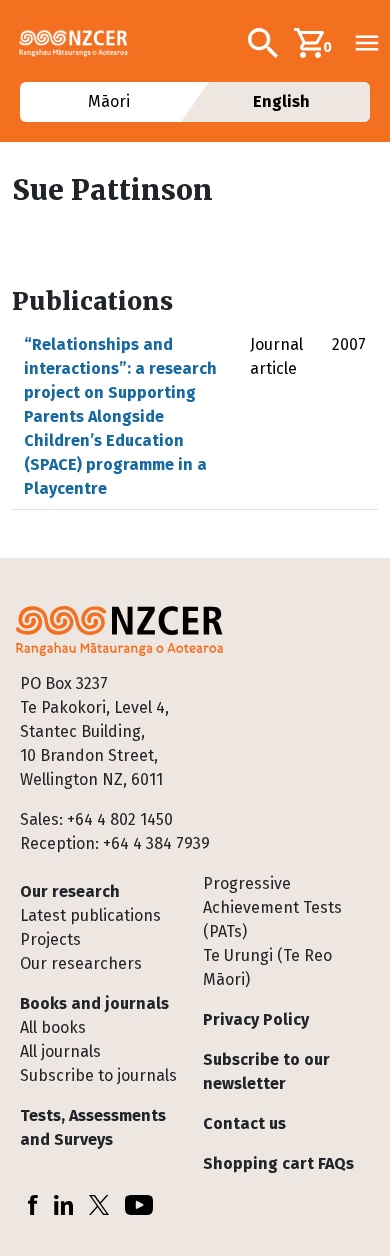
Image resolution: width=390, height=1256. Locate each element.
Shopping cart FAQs (278, 1163)
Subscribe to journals (98, 1075)
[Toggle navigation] (367, 43)
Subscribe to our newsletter (266, 1071)
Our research (70, 891)
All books (53, 1027)
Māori (108, 101)
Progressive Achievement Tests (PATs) (272, 907)
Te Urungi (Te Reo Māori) (267, 967)
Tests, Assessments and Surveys (93, 1127)
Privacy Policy (256, 1019)
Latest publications (90, 915)
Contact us (244, 1123)
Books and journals (94, 1003)
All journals (60, 1051)
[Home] (81, 43)
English (281, 101)
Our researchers (81, 963)
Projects (50, 939)
